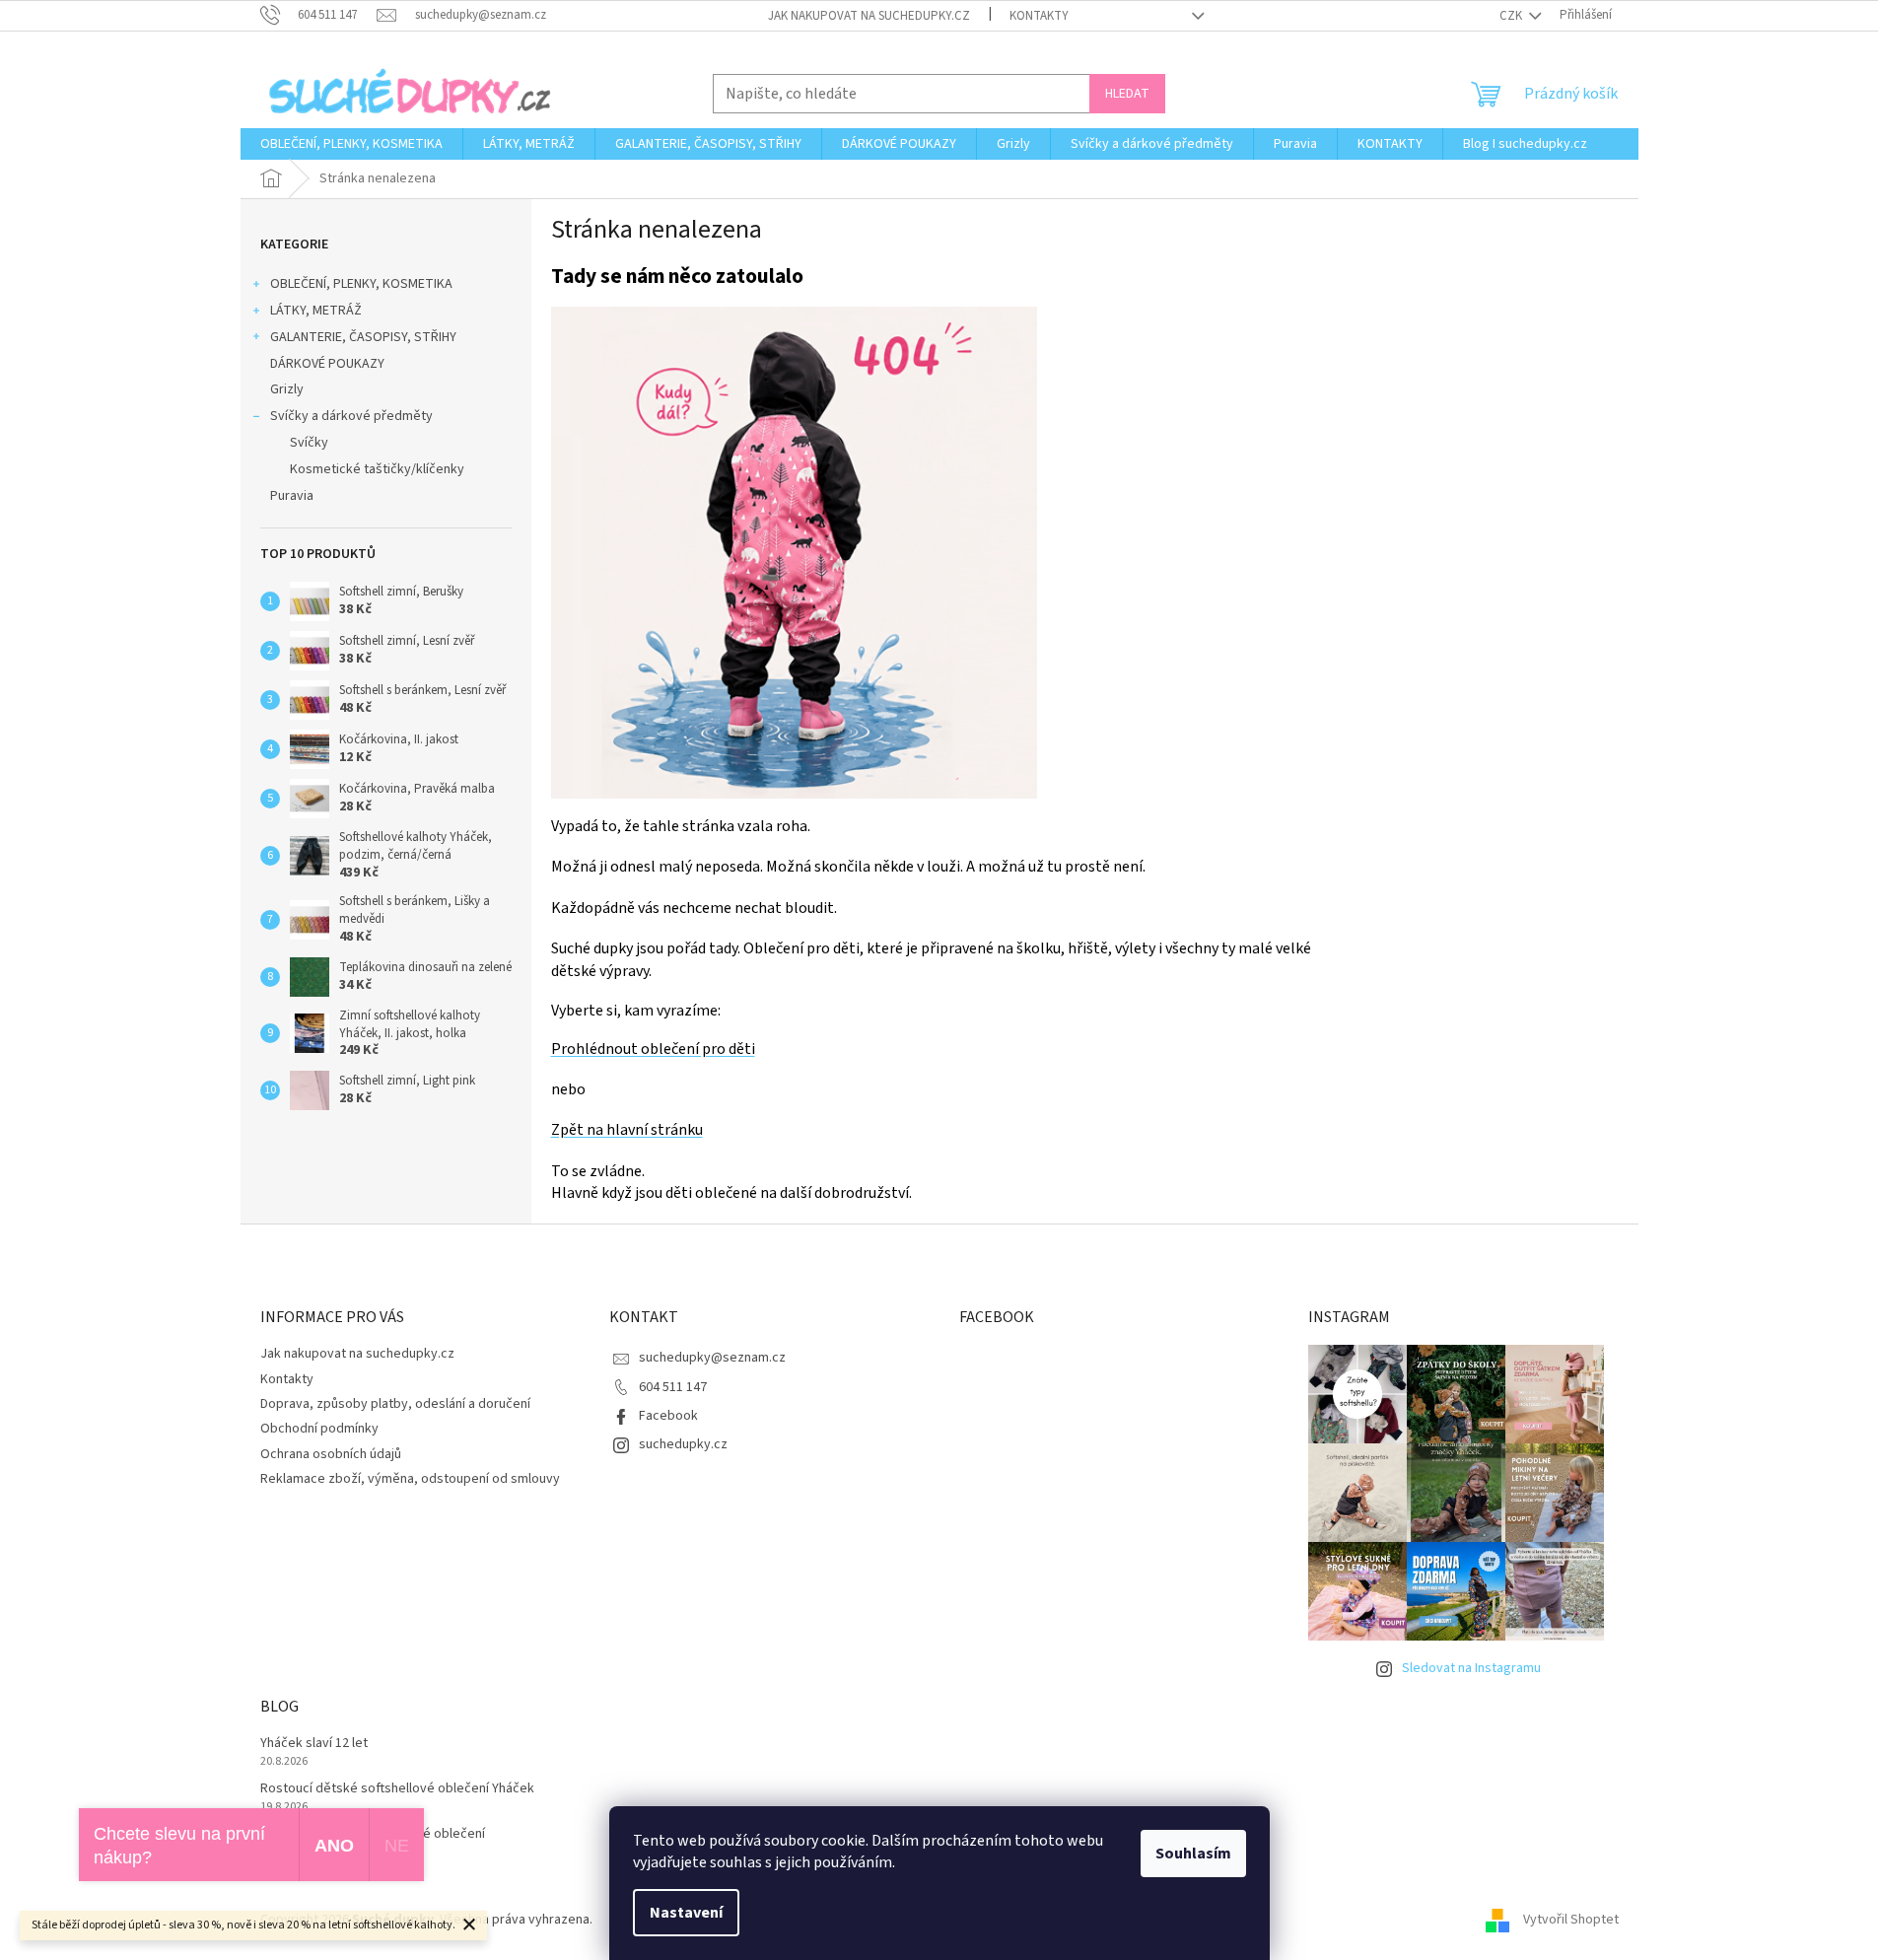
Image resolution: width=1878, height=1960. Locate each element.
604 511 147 (673, 1387)
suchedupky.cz (683, 1444)
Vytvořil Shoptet (1571, 1920)
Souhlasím (1193, 1854)
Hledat (1127, 94)
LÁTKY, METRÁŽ (316, 311)
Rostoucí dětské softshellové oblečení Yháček (397, 1789)
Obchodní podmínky (319, 1429)
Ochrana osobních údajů (331, 1454)
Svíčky (309, 443)
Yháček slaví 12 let (314, 1744)
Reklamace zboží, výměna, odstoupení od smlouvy (410, 1479)
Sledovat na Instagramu (1471, 1668)
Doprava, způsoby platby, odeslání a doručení (395, 1404)
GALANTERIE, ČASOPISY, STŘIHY (363, 337)
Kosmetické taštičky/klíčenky (377, 469)
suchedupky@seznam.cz (712, 1358)
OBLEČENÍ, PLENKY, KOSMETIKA (361, 284)
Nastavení (686, 1913)
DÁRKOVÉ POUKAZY (327, 364)
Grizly (287, 389)
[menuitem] (351, 144)
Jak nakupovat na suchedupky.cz (869, 16)
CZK (1512, 16)
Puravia (292, 496)
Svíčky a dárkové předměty (351, 416)
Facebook (668, 1416)
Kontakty (1039, 16)
